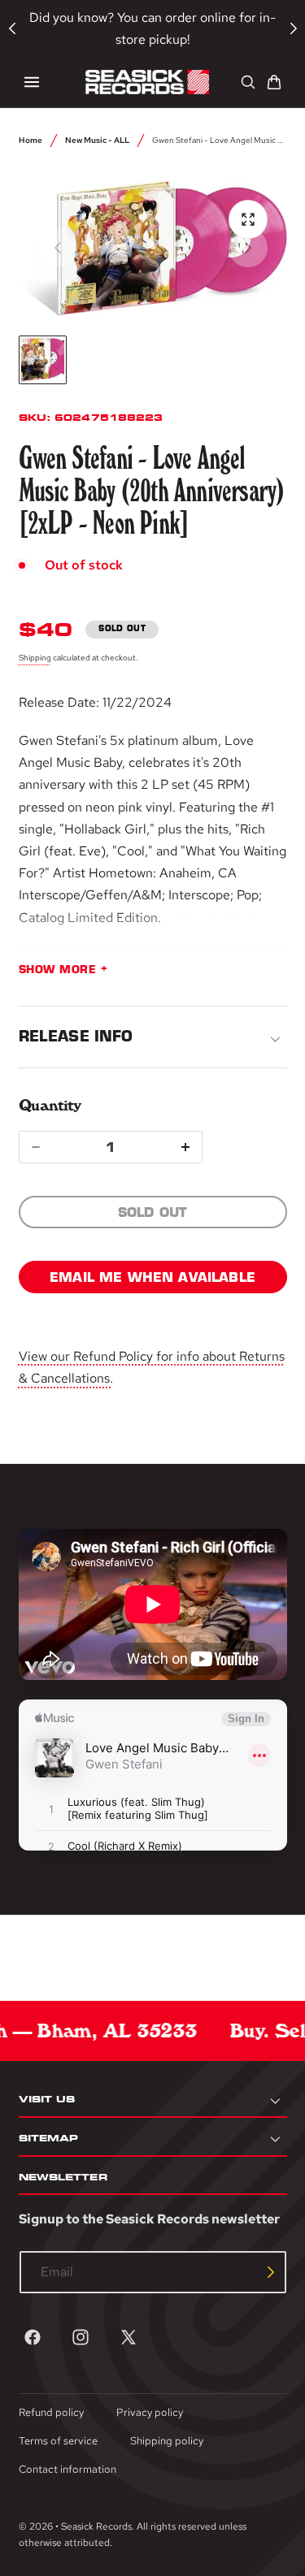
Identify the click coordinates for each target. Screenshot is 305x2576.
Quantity (50, 1105)
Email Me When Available (152, 1277)
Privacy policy (150, 2412)
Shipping (35, 657)
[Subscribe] (271, 2272)
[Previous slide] (58, 248)
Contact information (68, 2469)
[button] (32, 82)
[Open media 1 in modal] (248, 219)
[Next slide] (248, 248)
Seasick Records (96, 2526)
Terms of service (58, 2441)
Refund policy (51, 2412)
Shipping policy (167, 2441)
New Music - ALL (97, 140)
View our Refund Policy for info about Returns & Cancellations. (152, 1367)
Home (30, 140)
